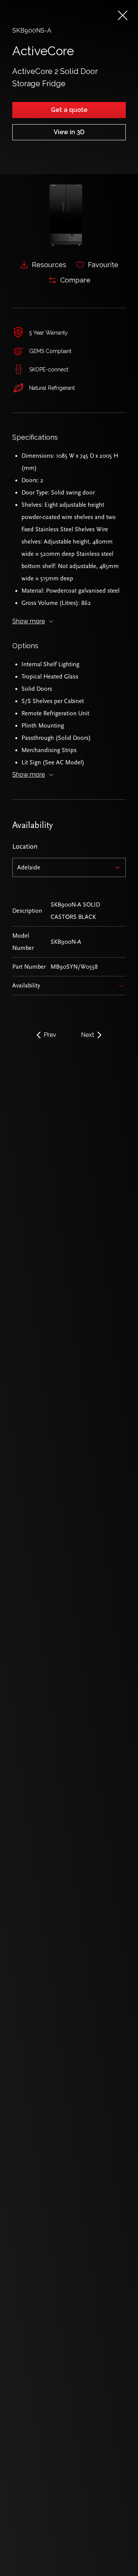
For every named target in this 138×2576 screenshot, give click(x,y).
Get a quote (69, 110)
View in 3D (69, 132)
